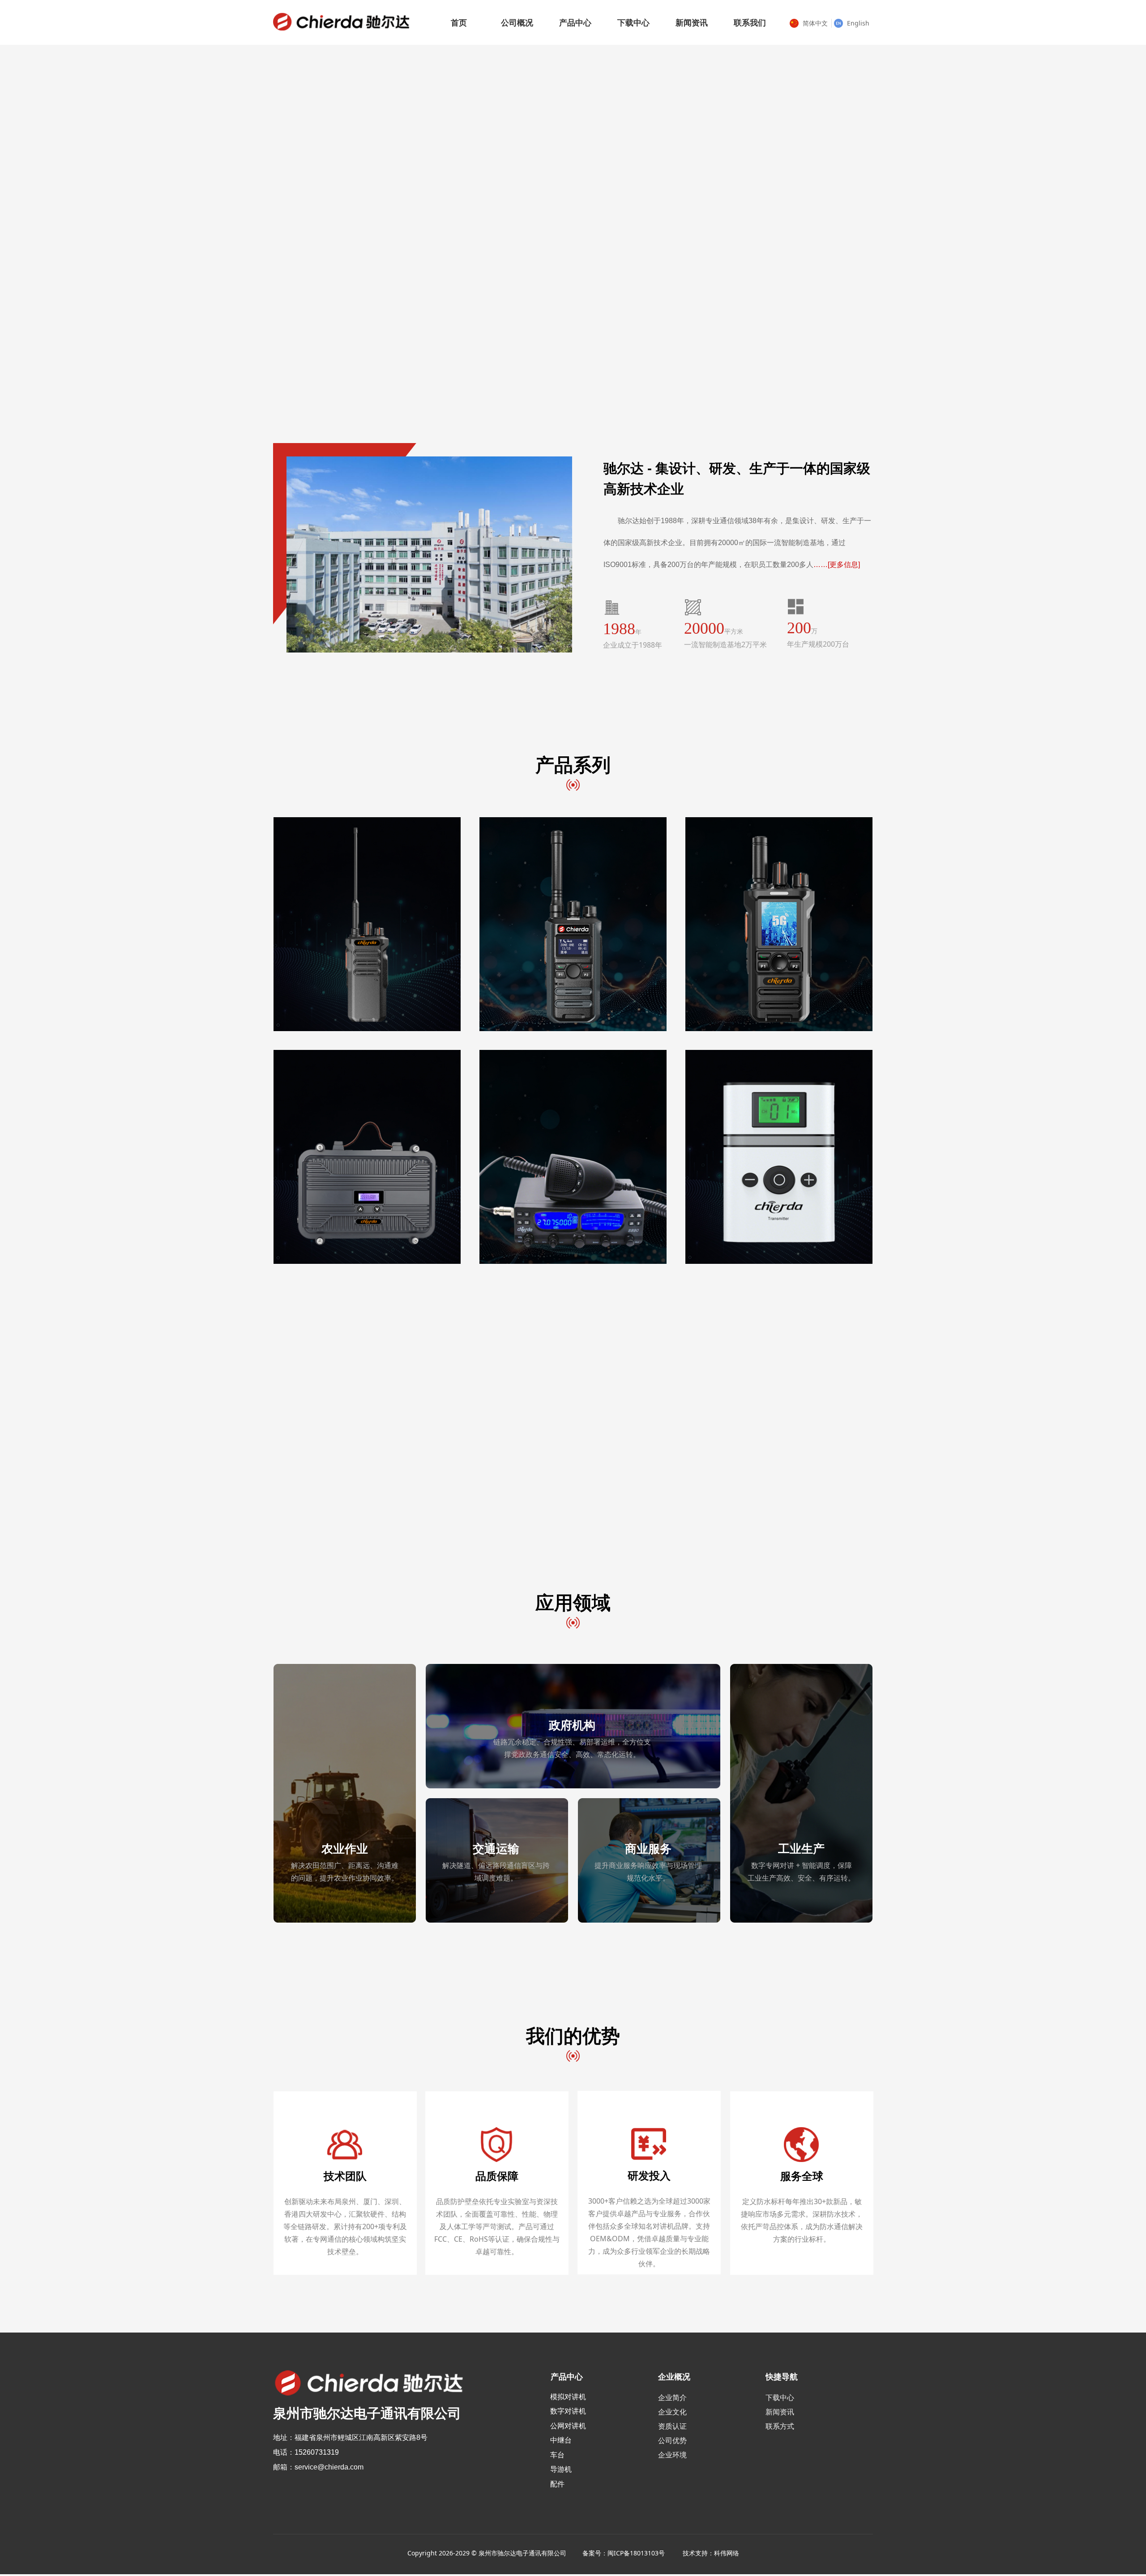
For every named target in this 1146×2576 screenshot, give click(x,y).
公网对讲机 (568, 2426)
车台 (557, 2455)
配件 (557, 2484)
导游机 (561, 2469)
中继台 (561, 2440)
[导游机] (778, 1157)
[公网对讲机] (778, 925)
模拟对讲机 (568, 2397)
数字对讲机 (568, 2411)
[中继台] (367, 1157)
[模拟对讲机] (367, 925)
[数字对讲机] (573, 925)
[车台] (573, 1157)
